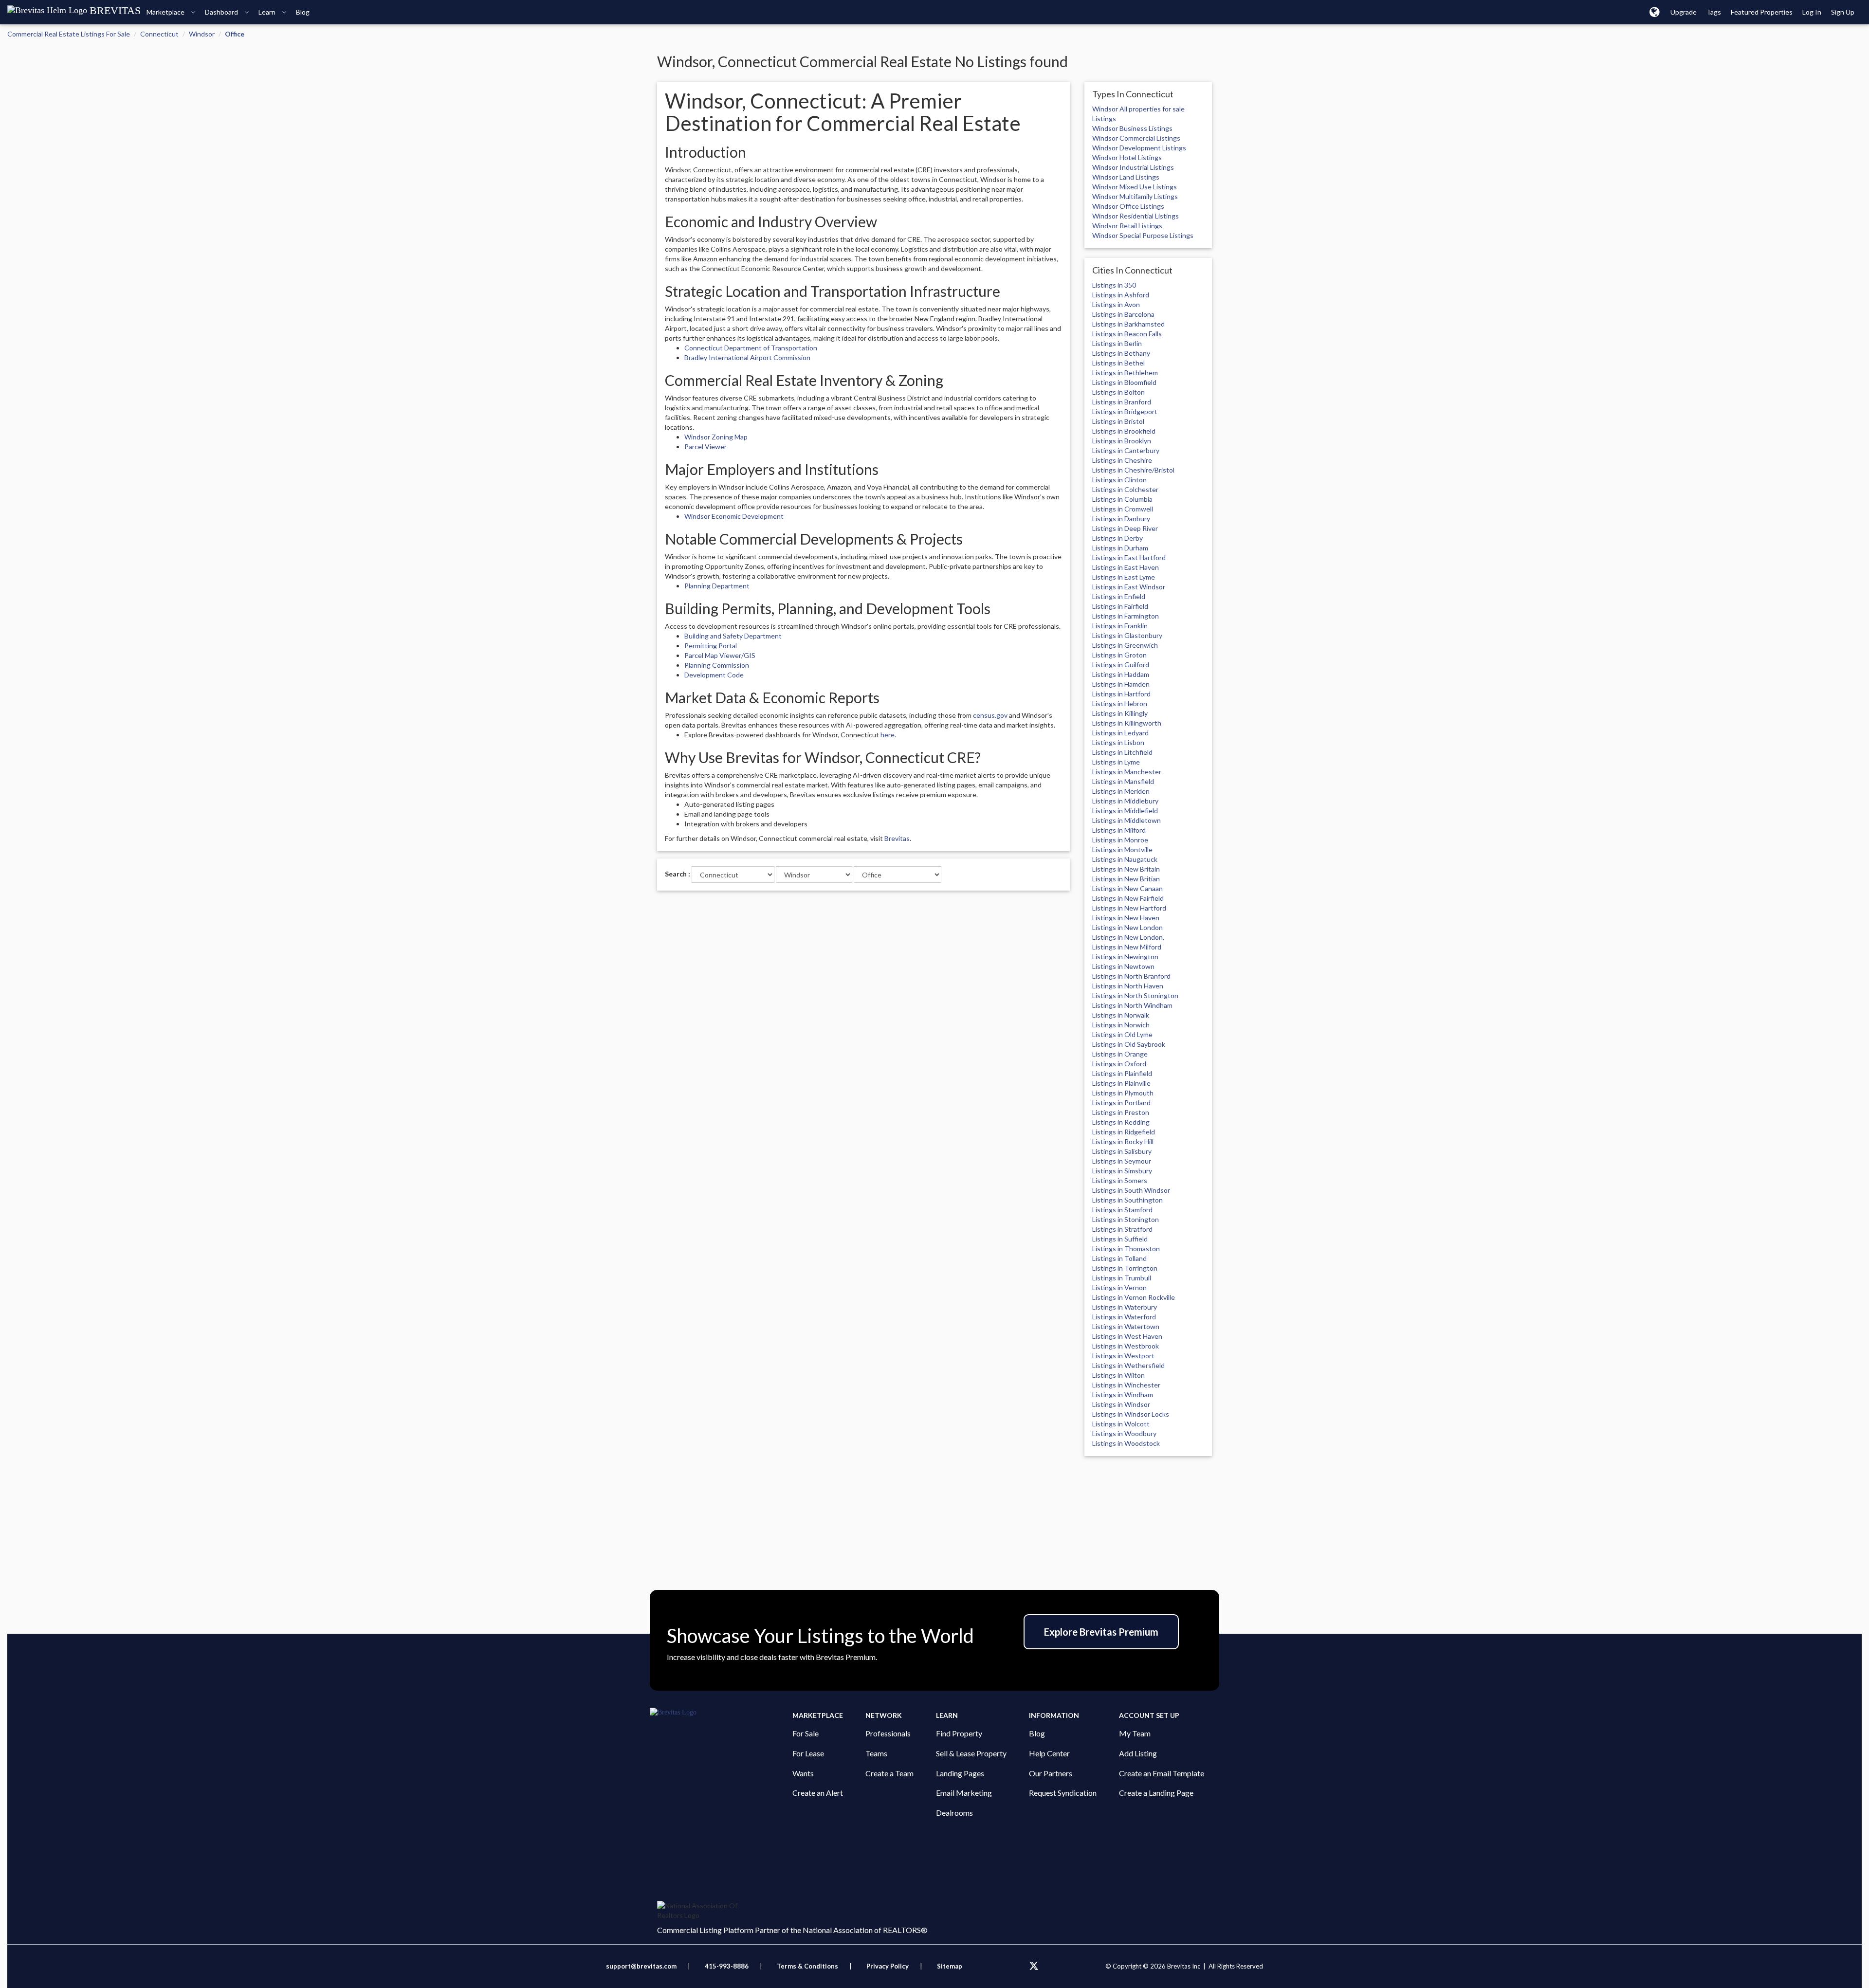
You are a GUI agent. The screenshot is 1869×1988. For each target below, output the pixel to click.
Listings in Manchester (1127, 772)
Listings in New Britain (1126, 869)
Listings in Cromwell (1123, 509)
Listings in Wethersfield (1128, 1365)
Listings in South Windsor (1131, 1190)
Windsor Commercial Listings (1136, 138)
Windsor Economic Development (734, 516)
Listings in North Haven (1128, 986)
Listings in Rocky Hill (1123, 1141)
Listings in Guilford (1121, 665)
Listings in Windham (1123, 1395)
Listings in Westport (1123, 1356)
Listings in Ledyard (1120, 733)
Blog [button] (303, 12)
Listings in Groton (1119, 655)
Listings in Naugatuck (1125, 859)
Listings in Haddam (1121, 674)
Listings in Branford (1122, 402)
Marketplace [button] (166, 12)
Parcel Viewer (705, 447)
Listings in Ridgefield (1124, 1132)
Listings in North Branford (1131, 976)
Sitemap (950, 1966)
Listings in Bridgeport (1125, 411)
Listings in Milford (1119, 830)
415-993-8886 (727, 1966)
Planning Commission (717, 665)
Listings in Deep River (1125, 528)
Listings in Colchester (1125, 489)
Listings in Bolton (1118, 392)
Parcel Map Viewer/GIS (720, 655)
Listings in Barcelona (1123, 314)
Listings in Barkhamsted (1128, 324)
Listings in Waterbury (1125, 1307)
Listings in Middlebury (1125, 801)
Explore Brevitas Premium (1101, 1632)
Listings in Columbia (1122, 499)
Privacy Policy (888, 1966)
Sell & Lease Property (971, 1753)
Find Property (959, 1733)
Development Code (714, 675)
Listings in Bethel (1118, 363)
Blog (1037, 1733)
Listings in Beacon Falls (1127, 334)
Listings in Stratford (1122, 1229)
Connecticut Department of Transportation (751, 348)
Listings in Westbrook (1126, 1346)
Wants (803, 1773)
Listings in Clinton (1119, 480)
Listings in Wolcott (1121, 1424)
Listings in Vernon (1119, 1287)
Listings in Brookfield (1124, 431)
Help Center (1049, 1753)
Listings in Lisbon (1118, 742)
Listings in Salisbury (1122, 1151)
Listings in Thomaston (1126, 1249)
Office (235, 34)
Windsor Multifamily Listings (1135, 196)
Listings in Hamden (1121, 684)
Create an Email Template (1162, 1773)
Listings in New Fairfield (1128, 898)
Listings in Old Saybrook (1129, 1044)
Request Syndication (1063, 1793)
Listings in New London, (1128, 937)
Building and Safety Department (733, 636)
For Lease (808, 1753)
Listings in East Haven (1126, 567)
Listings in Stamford (1122, 1210)
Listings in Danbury (1121, 519)
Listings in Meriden (1121, 791)
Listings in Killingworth (1127, 723)
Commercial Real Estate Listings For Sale (69, 34)
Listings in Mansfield (1123, 781)
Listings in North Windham (1132, 1005)
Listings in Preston (1121, 1112)
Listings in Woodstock (1126, 1443)
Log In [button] (1812, 12)
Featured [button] (1762, 12)
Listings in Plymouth (1123, 1093)
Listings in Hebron (1120, 703)
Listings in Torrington (1125, 1268)
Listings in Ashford (1121, 295)
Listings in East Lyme (1124, 577)
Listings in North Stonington (1135, 995)
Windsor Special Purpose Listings (1143, 235)
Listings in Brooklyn (1122, 441)
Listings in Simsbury (1122, 1171)
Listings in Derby (1118, 538)
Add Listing (1138, 1753)
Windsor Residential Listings (1136, 216)
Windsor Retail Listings (1127, 226)
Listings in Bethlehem (1125, 373)
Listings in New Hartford (1129, 908)
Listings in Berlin (1117, 343)
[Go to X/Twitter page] (1034, 1966)
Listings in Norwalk (1121, 1015)
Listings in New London (1127, 927)
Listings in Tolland (1119, 1258)
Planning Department (717, 586)
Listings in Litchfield (1122, 752)
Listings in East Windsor (1129, 587)
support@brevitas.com (641, 1966)
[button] (1655, 12)
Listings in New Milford (1127, 947)
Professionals (888, 1733)
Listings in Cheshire (1122, 460)
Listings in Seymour (1122, 1161)
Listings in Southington (1127, 1200)
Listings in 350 (1114, 285)
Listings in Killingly (1120, 713)
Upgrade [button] (1684, 12)
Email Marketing (964, 1793)
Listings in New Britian (1126, 879)
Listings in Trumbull (1122, 1278)
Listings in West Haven (1127, 1336)
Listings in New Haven (1126, 918)
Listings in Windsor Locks (1131, 1414)
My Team (1135, 1733)
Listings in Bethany (1121, 353)
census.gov (990, 715)
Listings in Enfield (1119, 596)
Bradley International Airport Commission (747, 357)
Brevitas (897, 838)
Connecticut (159, 34)
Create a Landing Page (1156, 1793)
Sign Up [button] (1843, 12)
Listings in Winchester (1126, 1385)
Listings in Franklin (1120, 626)
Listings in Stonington (1126, 1219)
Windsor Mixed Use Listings (1135, 187)
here (888, 735)
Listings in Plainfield (1122, 1073)
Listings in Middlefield (1125, 811)
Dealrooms (954, 1813)
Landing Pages (960, 1773)
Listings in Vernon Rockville (1134, 1297)
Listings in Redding (1121, 1122)
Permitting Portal (711, 646)
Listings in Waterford (1124, 1317)
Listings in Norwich (1121, 1025)
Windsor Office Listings (1128, 206)
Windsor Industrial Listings (1133, 167)
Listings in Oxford (1119, 1064)
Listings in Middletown (1127, 820)
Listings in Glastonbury (1127, 635)
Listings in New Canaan (1127, 888)
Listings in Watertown (1126, 1326)
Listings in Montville (1122, 849)
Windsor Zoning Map (716, 437)
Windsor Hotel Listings (1127, 157)
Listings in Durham (1120, 548)
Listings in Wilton (1118, 1375)
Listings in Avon (1116, 304)
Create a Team (889, 1773)
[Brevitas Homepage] (721, 1713)
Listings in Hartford (1121, 694)
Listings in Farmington (1126, 616)
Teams (876, 1753)
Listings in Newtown (1123, 966)
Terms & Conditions (808, 1966)
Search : (678, 874)
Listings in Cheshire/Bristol (1133, 470)
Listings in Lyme (1116, 762)
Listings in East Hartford (1129, 557)
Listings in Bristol (1118, 421)
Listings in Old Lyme (1122, 1034)
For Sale (806, 1733)
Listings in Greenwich (1125, 645)
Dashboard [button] (222, 12)
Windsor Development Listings (1139, 148)
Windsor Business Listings (1132, 128)
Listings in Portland (1121, 1103)
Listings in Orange (1120, 1054)
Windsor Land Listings (1126, 177)
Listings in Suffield (1120, 1239)
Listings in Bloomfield (1124, 382)
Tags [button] (1714, 12)
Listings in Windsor (1121, 1404)
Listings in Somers (1120, 1180)
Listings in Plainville (1121, 1083)
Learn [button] (268, 12)
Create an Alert (818, 1793)
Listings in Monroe (1120, 840)
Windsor (202, 34)
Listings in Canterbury (1126, 450)
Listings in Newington (1125, 957)
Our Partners (1051, 1773)
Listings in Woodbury (1124, 1433)
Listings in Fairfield (1120, 606)
